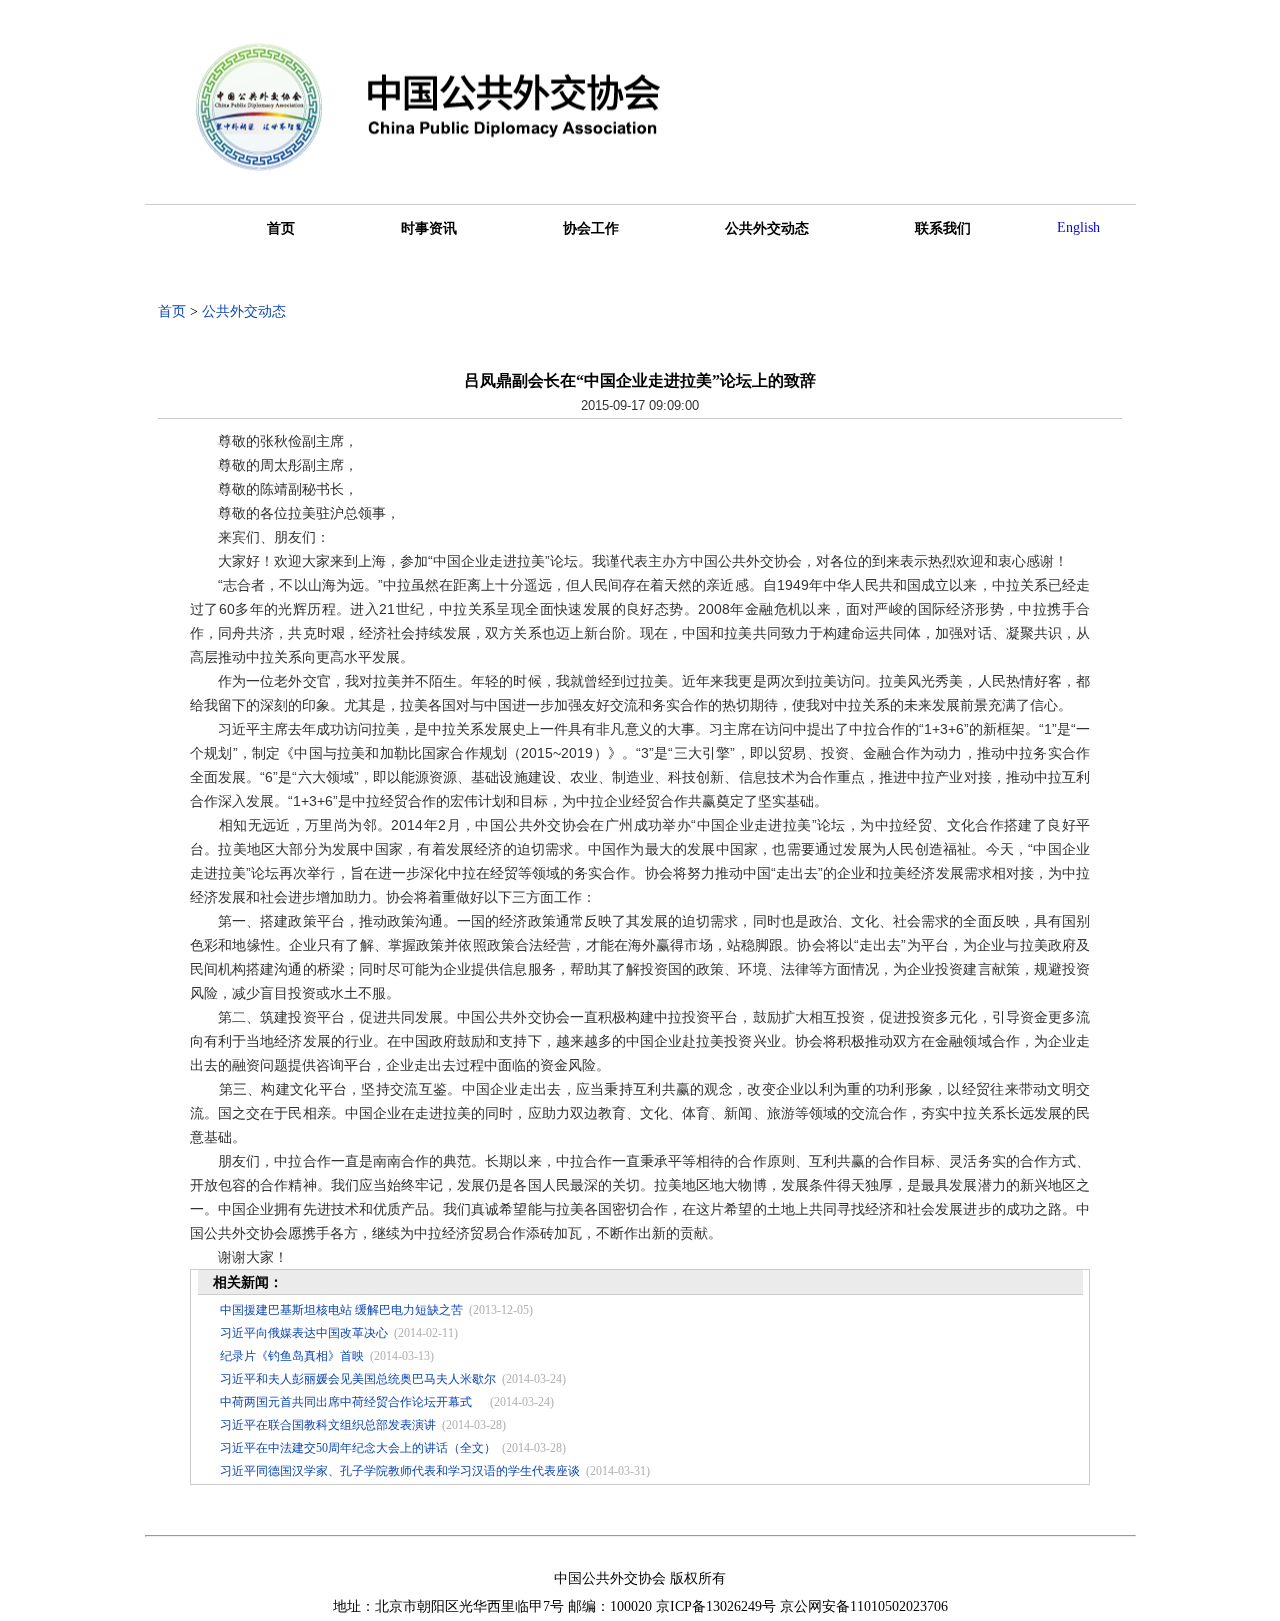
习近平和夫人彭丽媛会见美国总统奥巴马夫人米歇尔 (358, 1379)
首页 (281, 228)
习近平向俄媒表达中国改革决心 (304, 1333)
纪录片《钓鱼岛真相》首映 (292, 1356)
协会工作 (591, 228)
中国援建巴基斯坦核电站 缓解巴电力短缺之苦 (341, 1310)
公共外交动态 (767, 228)
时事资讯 (429, 228)
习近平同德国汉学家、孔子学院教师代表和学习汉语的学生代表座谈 (400, 1471)
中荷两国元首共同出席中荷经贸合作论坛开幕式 (352, 1402)
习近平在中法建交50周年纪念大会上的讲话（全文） (358, 1448)
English (1078, 227)
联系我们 (943, 228)
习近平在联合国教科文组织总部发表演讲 (328, 1425)
